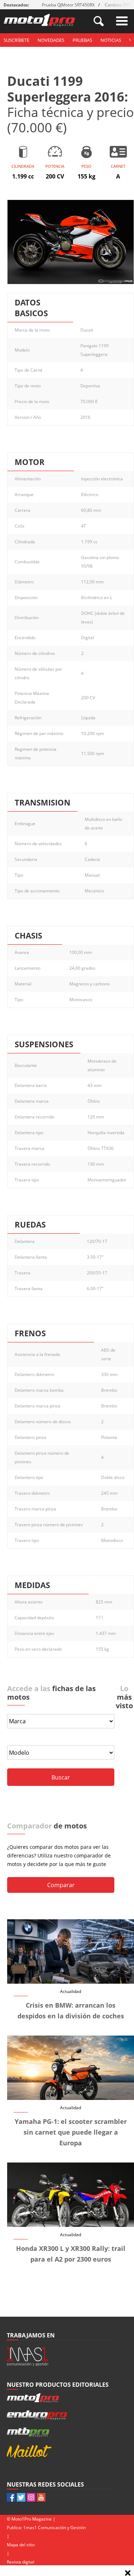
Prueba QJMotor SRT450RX (68, 5)
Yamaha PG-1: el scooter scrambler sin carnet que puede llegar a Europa (71, 2132)
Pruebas (82, 40)
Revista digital (21, 2562)
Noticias (111, 40)
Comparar (61, 1885)
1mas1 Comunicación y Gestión (54, 2528)
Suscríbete (16, 40)
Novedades (51, 40)
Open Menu (122, 21)
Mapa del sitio (21, 2545)
